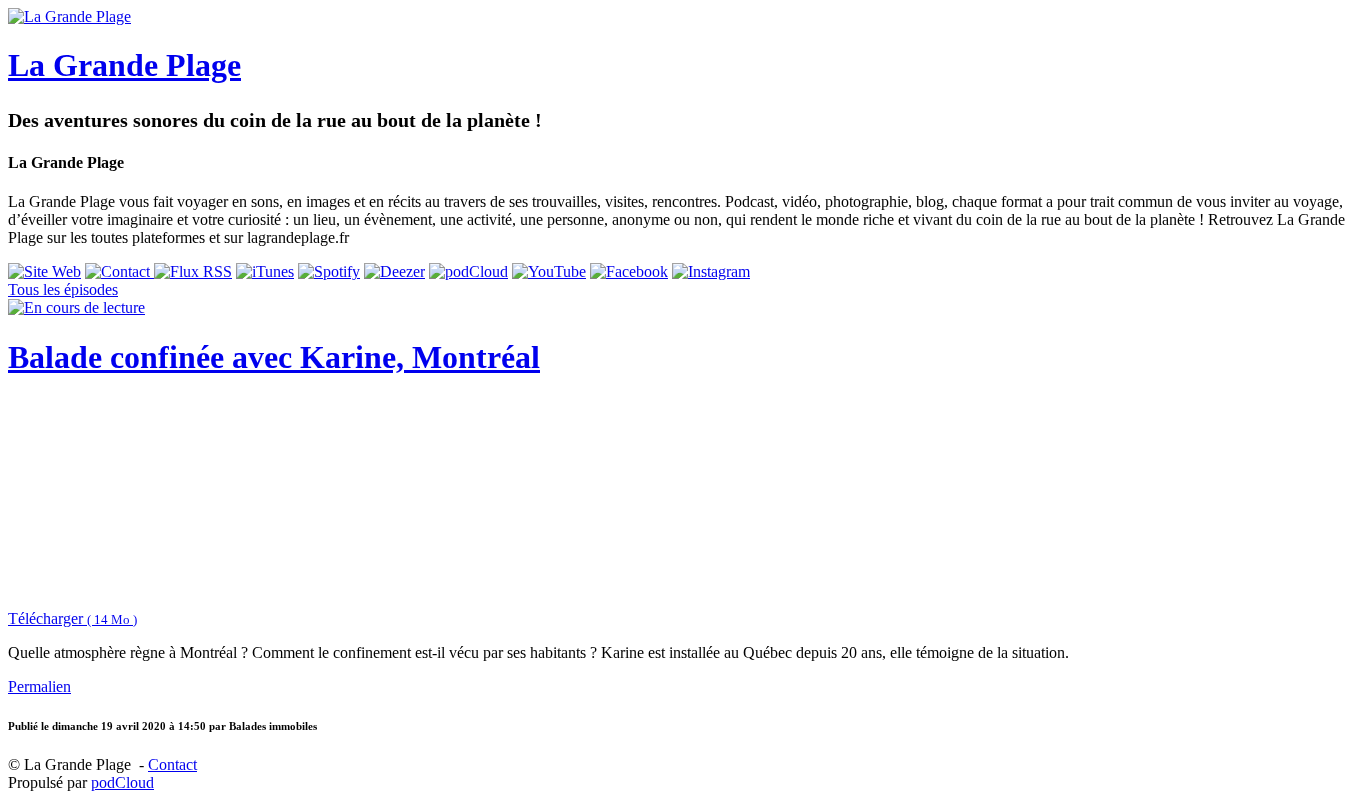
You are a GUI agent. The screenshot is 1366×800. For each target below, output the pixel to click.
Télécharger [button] (72, 618)
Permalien (39, 686)
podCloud (122, 782)
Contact (172, 764)
